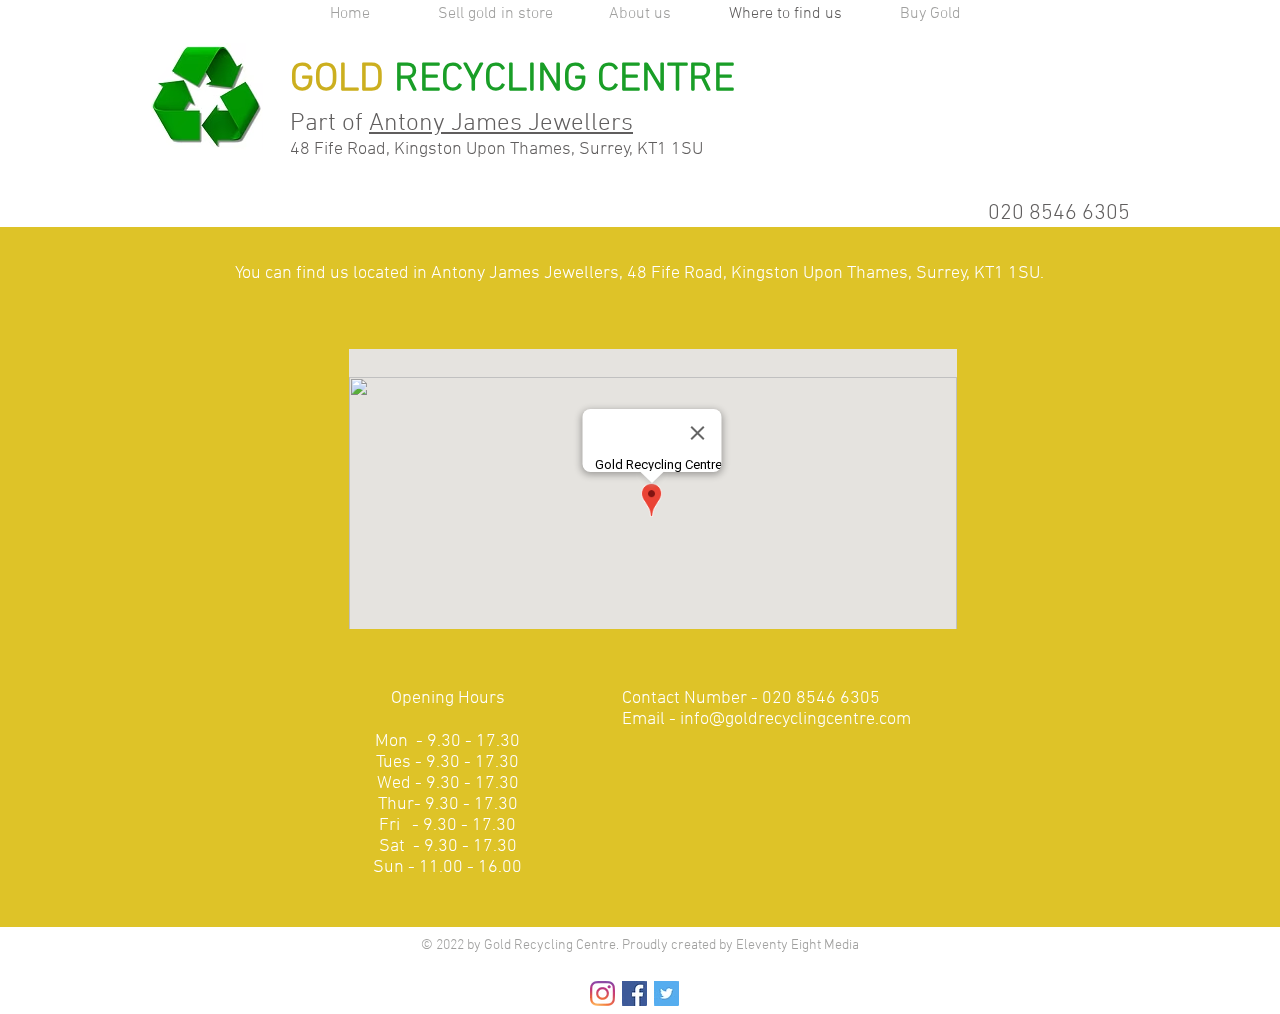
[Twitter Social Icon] (666, 993)
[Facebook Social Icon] (634, 993)
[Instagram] (602, 993)
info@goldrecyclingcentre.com (795, 719)
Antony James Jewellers (501, 124)
